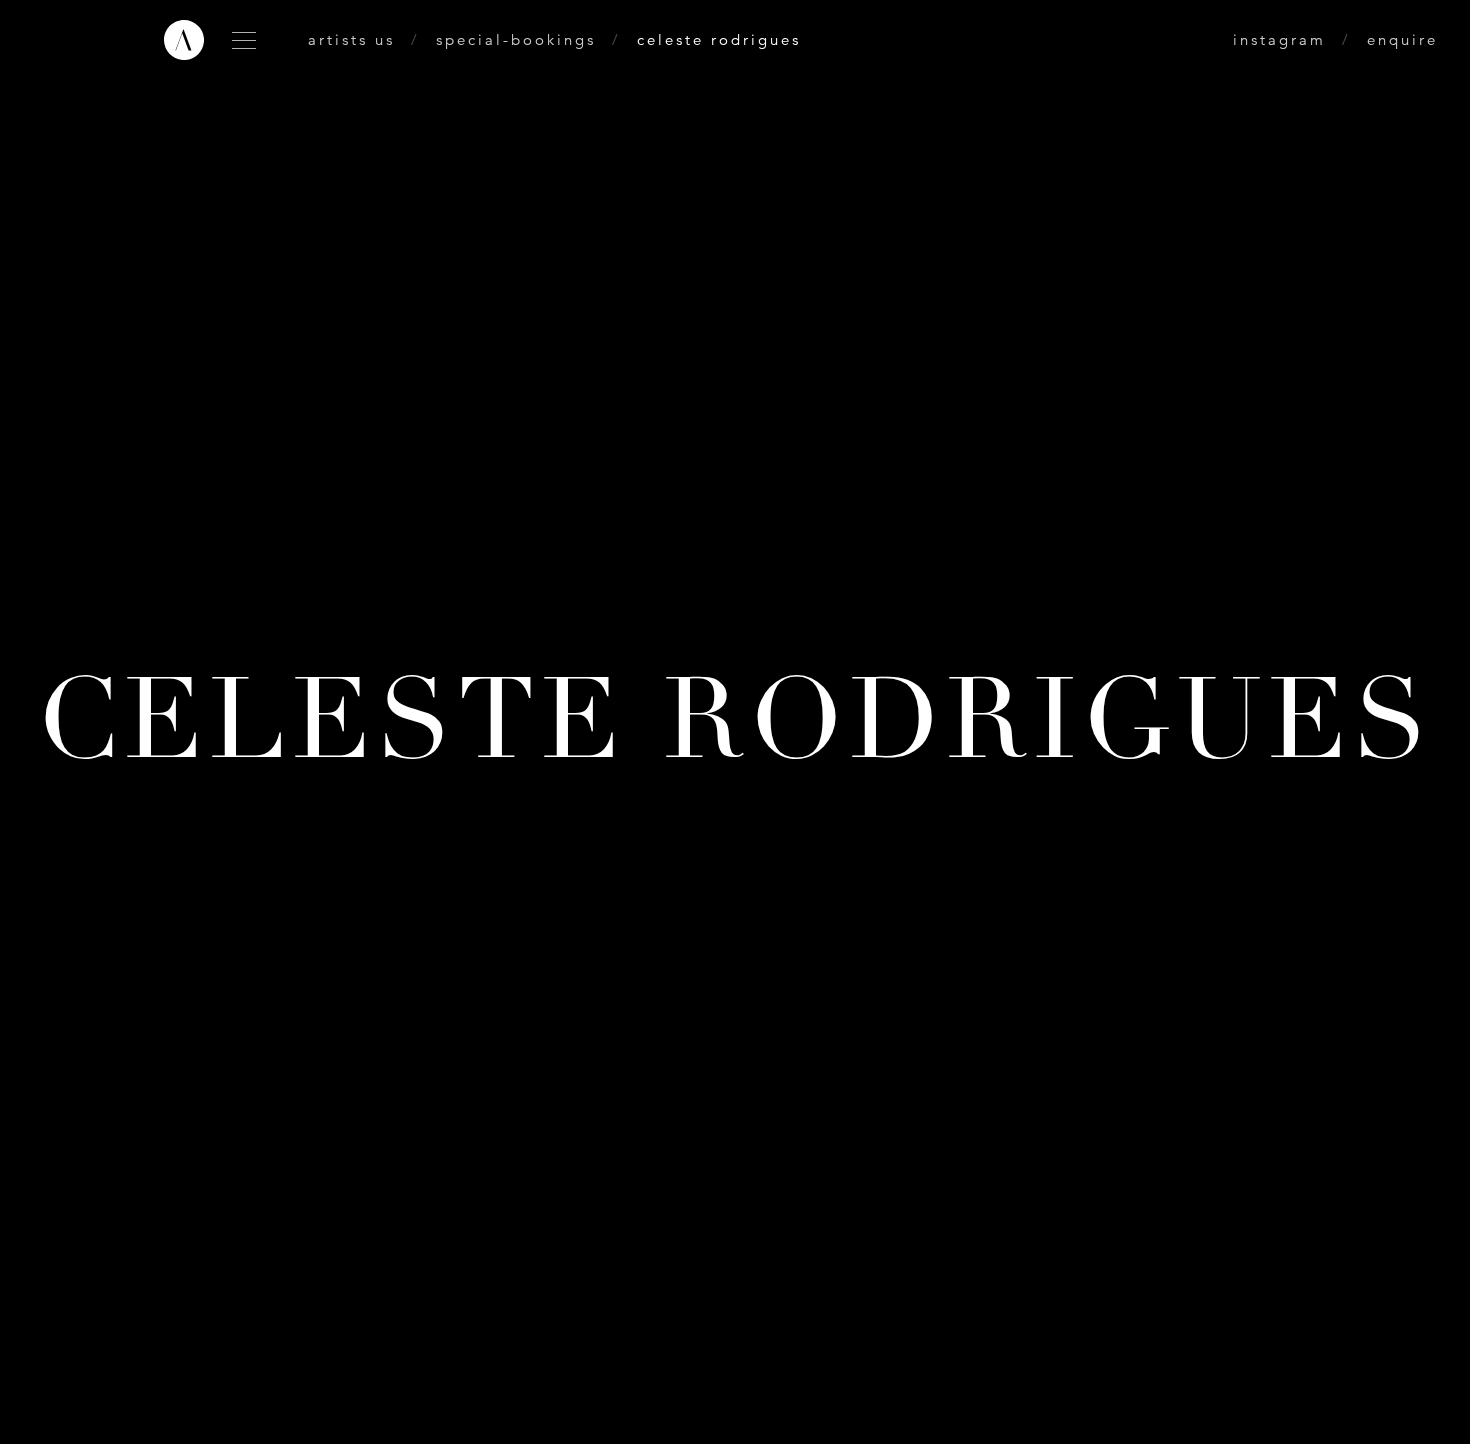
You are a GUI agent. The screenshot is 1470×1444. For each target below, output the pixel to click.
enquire (1402, 39)
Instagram (1279, 39)
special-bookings (516, 39)
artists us (351, 39)
